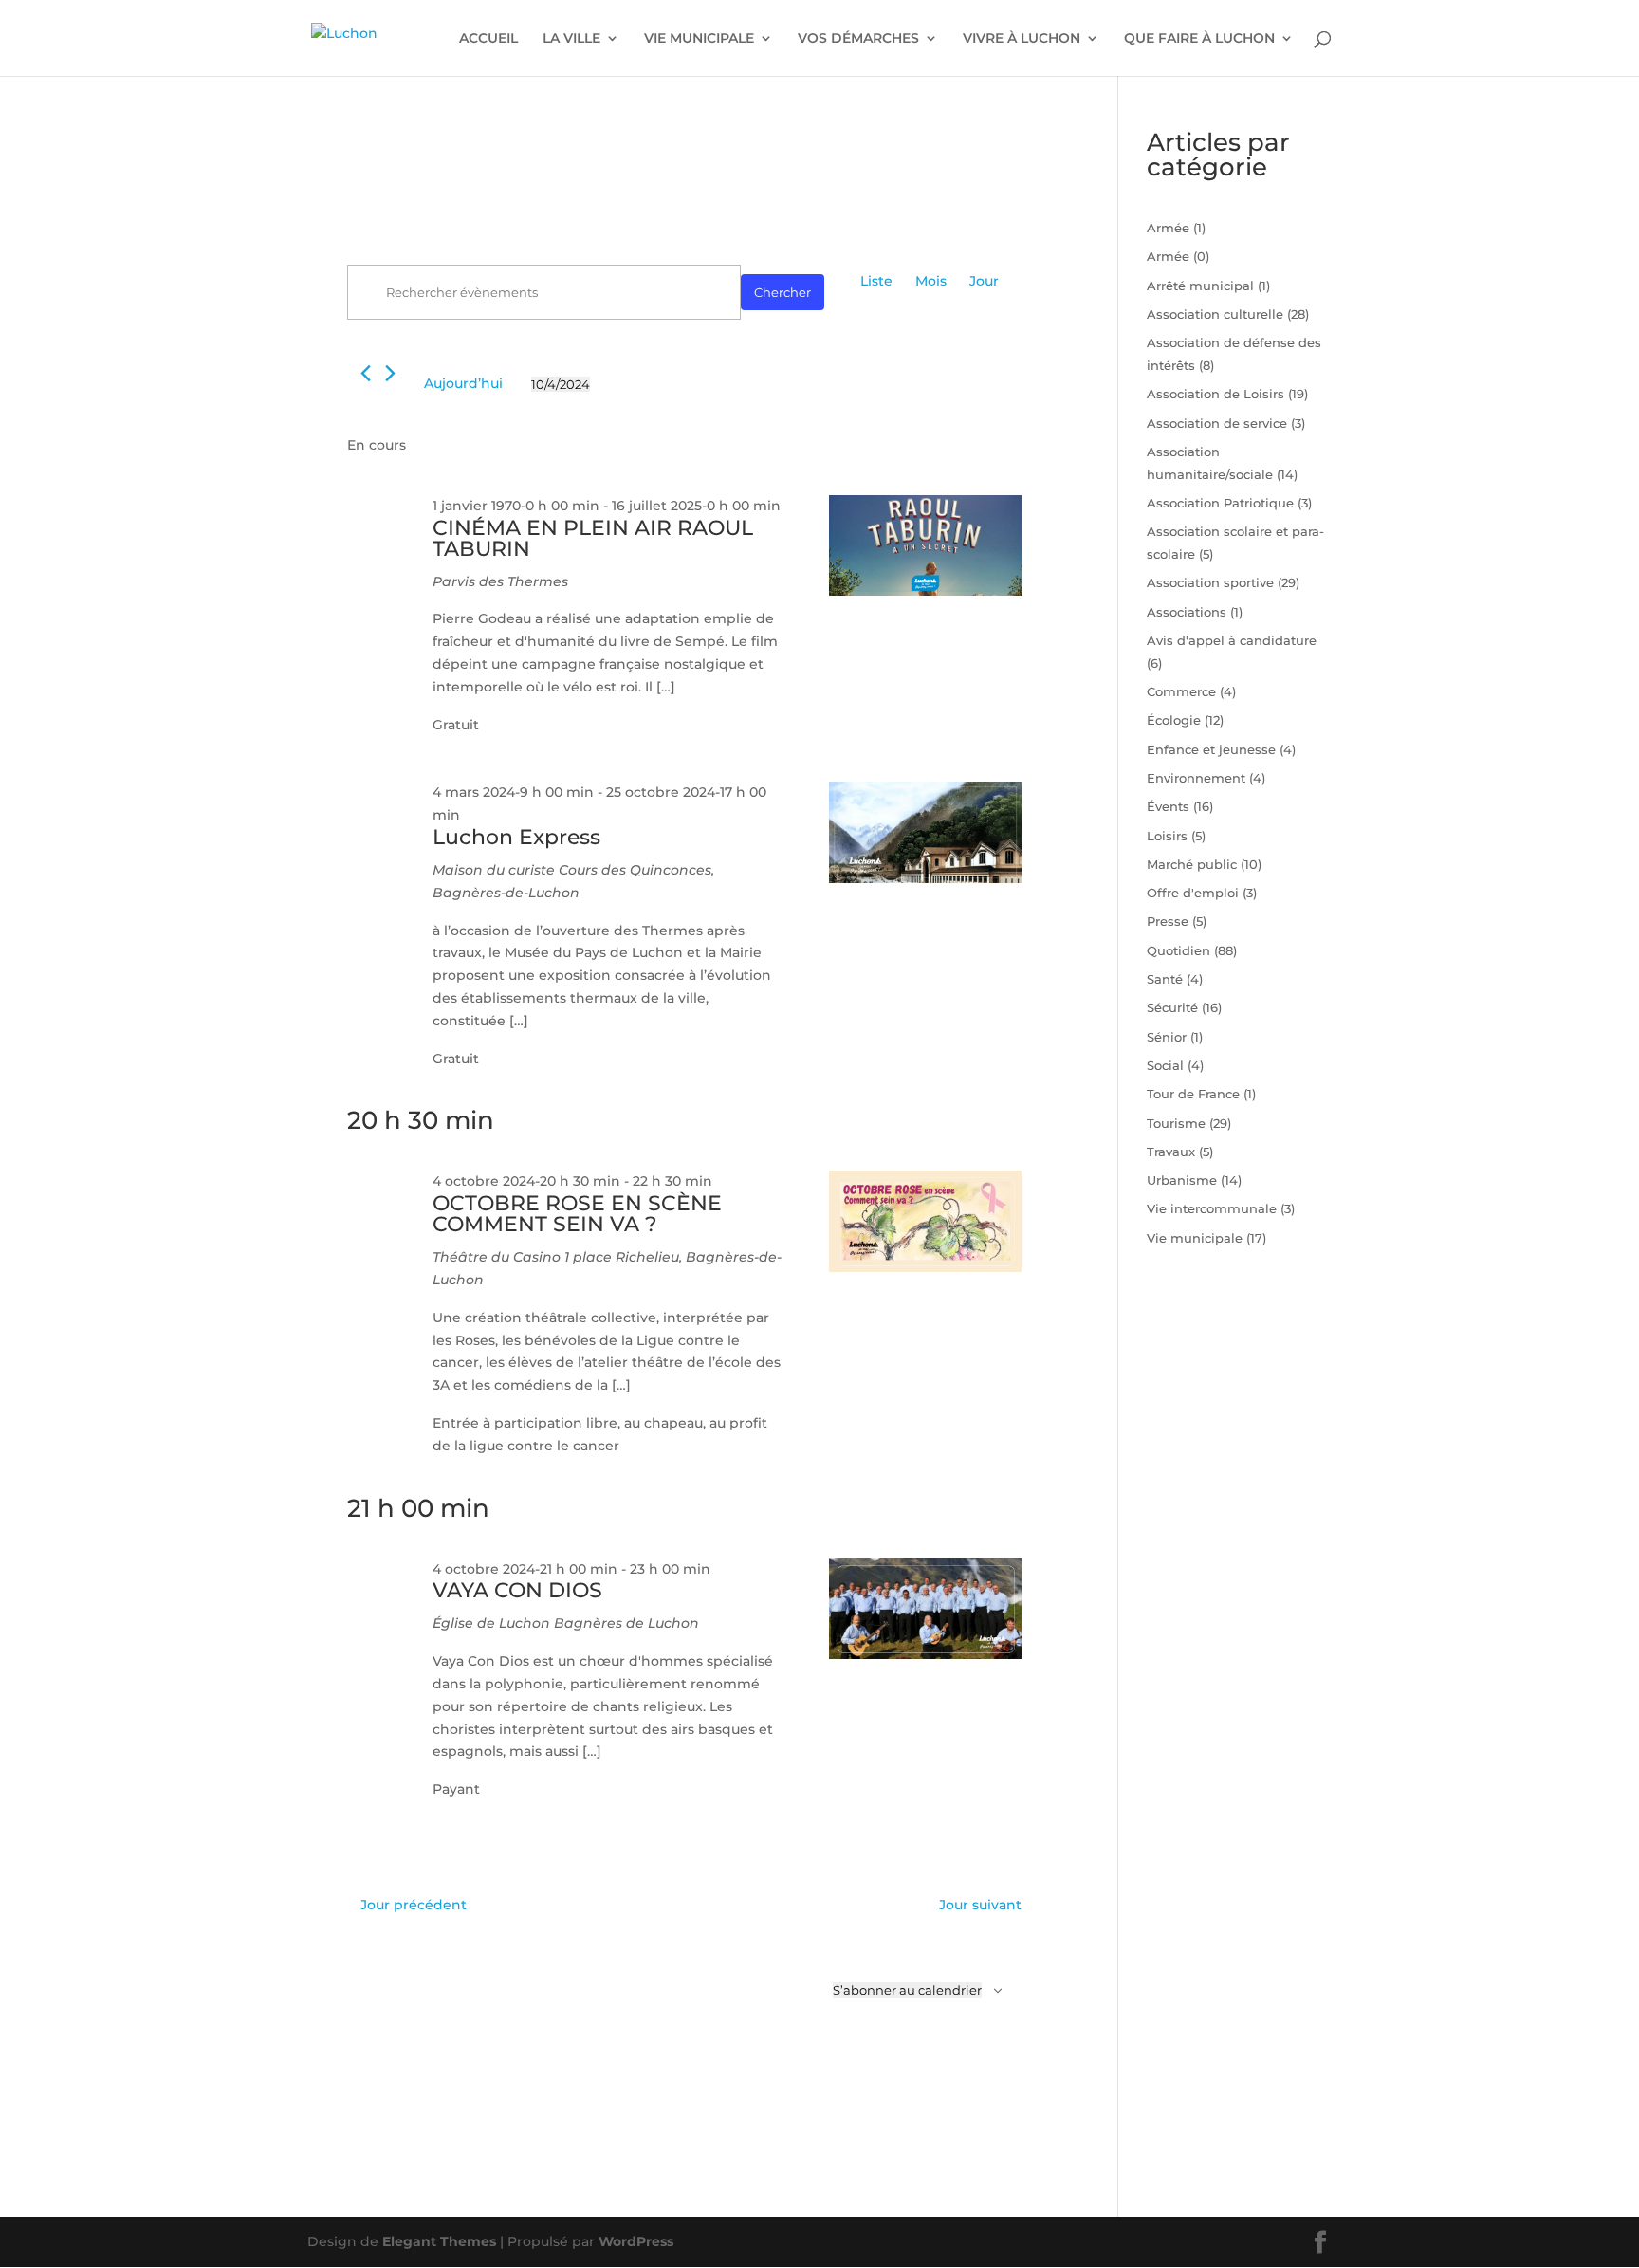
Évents (1168, 806)
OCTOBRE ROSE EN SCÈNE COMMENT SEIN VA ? (577, 1214)
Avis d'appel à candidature (1232, 640)
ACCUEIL (488, 39)
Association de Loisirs (1215, 394)
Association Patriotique (1220, 503)
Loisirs (1167, 836)
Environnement (1196, 778)
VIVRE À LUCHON (1022, 39)
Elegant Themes (439, 2241)
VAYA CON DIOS (517, 1590)
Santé (1165, 979)
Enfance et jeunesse (1211, 749)
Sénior (1167, 1037)
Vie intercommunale (1212, 1208)
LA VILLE (571, 39)
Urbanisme (1182, 1180)
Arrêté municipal (1200, 286)
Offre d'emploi (1193, 893)
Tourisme (1176, 1123)
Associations (1187, 612)
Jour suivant (980, 1905)
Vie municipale (1195, 1238)
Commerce (1181, 691)
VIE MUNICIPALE (699, 39)
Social (1165, 1065)
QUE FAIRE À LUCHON (1199, 39)
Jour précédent (414, 1905)
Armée (1168, 228)
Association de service (1217, 423)
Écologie (1174, 720)
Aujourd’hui (463, 383)
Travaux (1171, 1152)
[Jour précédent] (366, 373)
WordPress (636, 2241)
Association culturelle (1215, 314)
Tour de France (1193, 1094)
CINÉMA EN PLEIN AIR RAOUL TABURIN (593, 538)
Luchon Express (516, 837)
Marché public (1192, 864)
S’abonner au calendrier (907, 1990)
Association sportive (1210, 582)
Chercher (783, 292)
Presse (1168, 921)
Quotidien (1179, 950)
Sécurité (1172, 1007)
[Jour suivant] (390, 373)
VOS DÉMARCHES (858, 39)
